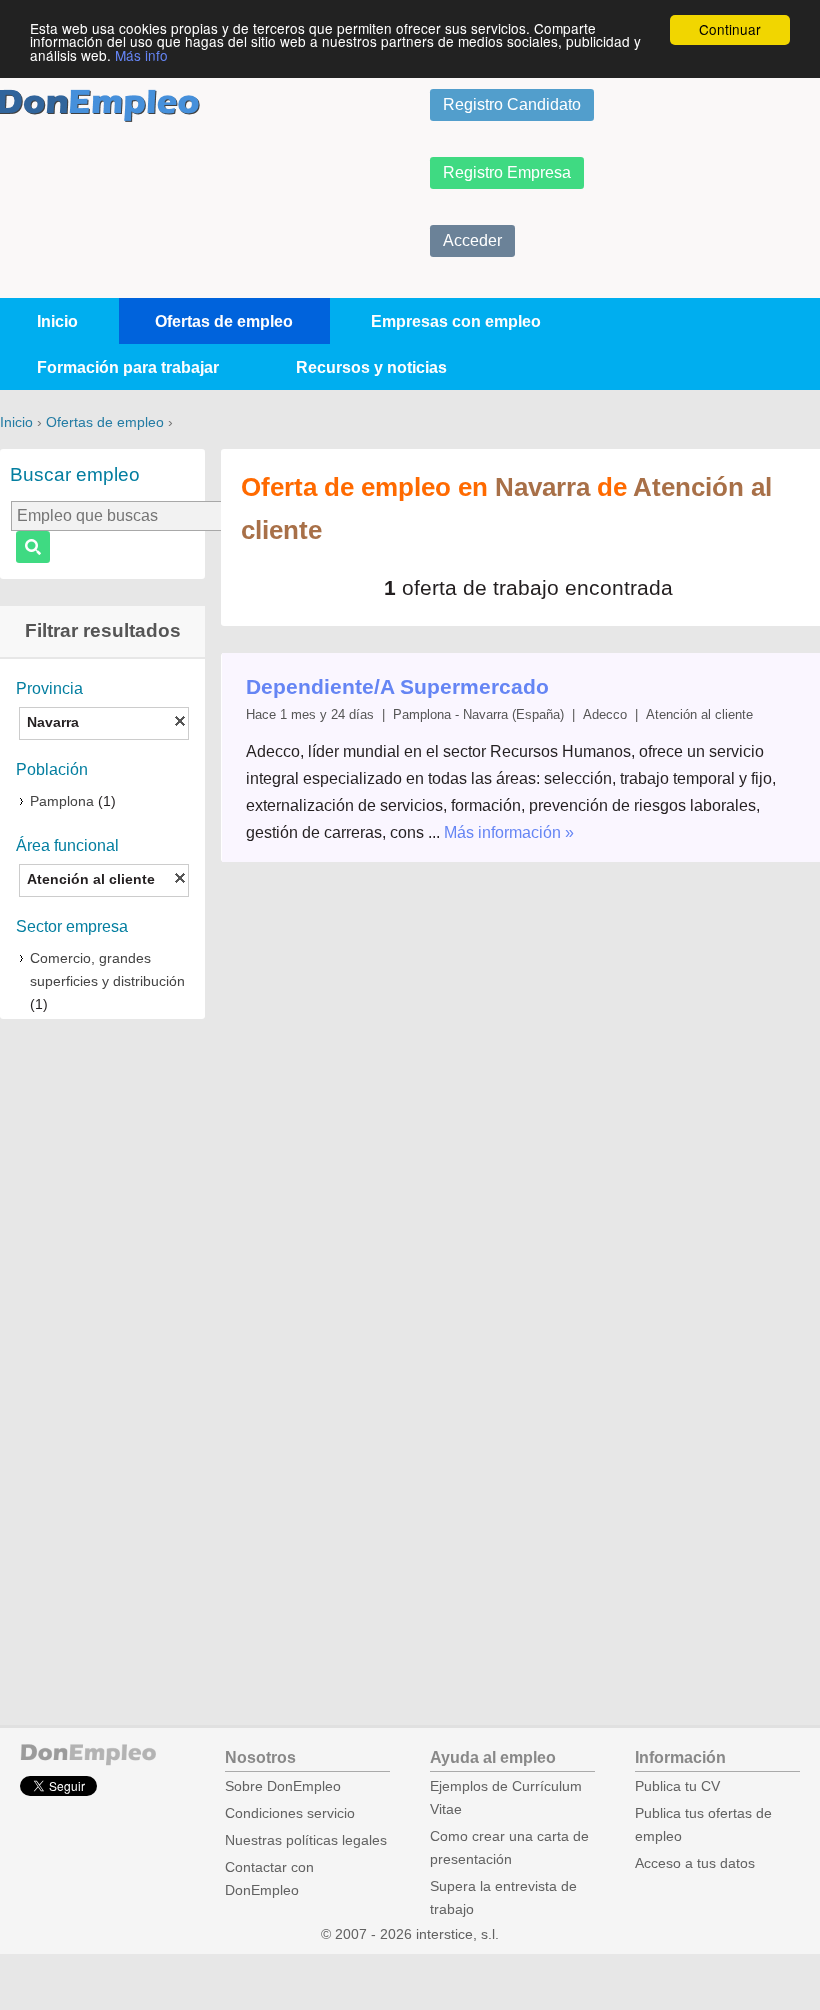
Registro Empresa (507, 172)
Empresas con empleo (456, 321)
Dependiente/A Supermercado (397, 686)
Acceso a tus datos (695, 1863)
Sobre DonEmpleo (283, 1786)
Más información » (509, 832)
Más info (141, 55)
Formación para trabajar (128, 367)
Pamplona (62, 801)
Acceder (472, 240)
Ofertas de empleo (224, 321)
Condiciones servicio (290, 1813)
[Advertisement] (102, 1346)
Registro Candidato (512, 104)
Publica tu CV (677, 1786)
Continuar (730, 29)
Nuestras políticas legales (306, 1840)
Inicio (57, 321)
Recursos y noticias (371, 367)
